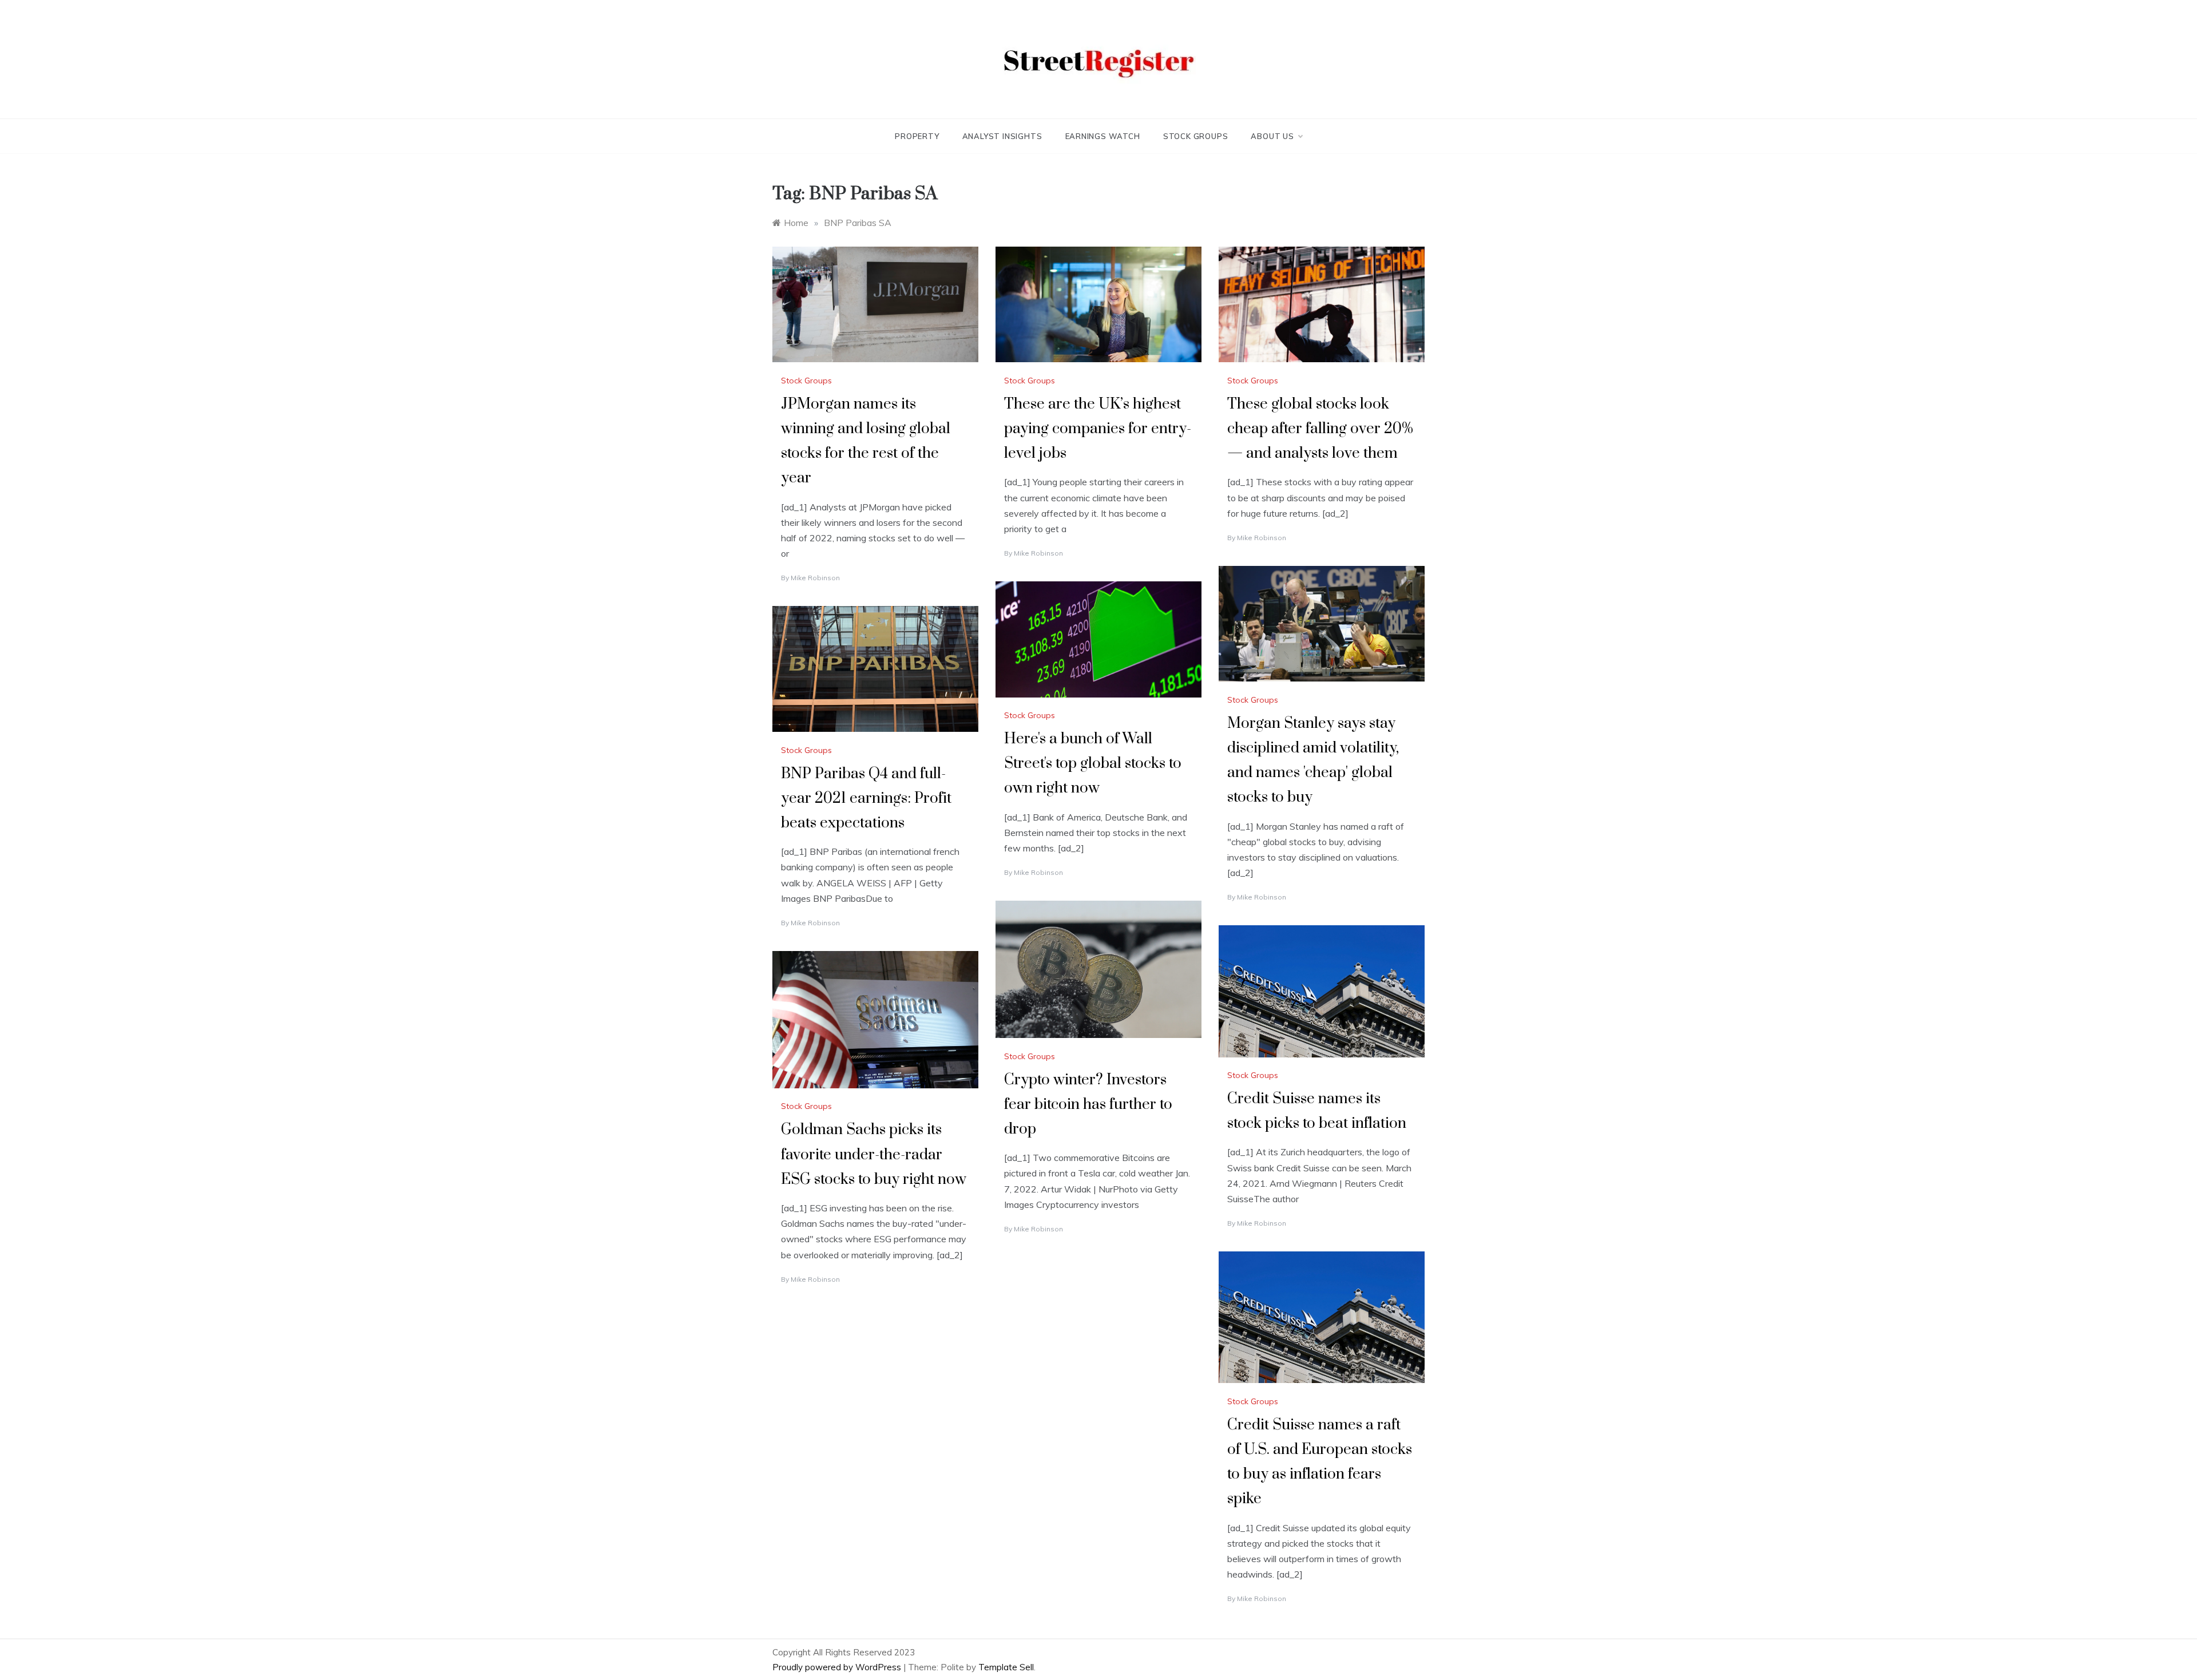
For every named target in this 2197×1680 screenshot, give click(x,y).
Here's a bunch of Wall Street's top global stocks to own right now (1093, 764)
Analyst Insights (1002, 136)
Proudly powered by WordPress (838, 1667)
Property (917, 136)
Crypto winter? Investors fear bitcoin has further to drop (1088, 1105)
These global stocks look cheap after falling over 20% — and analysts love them (1320, 429)
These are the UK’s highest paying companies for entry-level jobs (1098, 429)
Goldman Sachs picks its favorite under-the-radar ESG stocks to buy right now (874, 1154)
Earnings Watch (1103, 136)
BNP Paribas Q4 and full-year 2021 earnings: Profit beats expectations (866, 799)
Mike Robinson (815, 578)
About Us (1272, 136)
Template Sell (1006, 1667)
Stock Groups (1196, 136)
